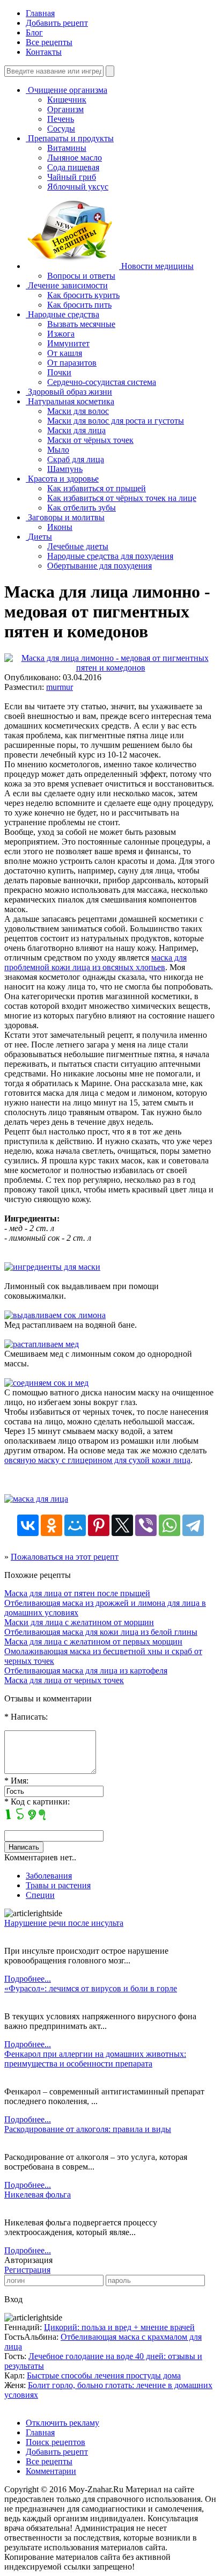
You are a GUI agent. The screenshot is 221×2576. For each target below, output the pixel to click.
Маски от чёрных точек (90, 440)
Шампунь (65, 469)
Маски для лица (76, 430)
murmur (60, 687)
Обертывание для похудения (100, 566)
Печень (61, 119)
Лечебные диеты (78, 546)
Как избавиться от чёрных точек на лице (122, 498)
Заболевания (49, 1876)
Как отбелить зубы (82, 508)
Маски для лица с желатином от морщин (79, 1622)
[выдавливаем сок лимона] (55, 1315)
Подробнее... (28, 1979)
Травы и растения (58, 1885)
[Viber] (146, 1525)
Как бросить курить (83, 295)
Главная (40, 13)
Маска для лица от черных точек (64, 1680)
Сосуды (61, 129)
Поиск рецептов (56, 2442)
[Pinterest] (99, 1525)
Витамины (67, 148)
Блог (34, 32)
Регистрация (27, 2270)
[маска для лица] (36, 1499)
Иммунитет (68, 343)
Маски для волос (78, 411)
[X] (122, 1525)
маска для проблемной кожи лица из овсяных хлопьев (95, 962)
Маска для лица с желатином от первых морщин (93, 1642)
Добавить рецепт (57, 23)
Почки (59, 372)
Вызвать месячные (81, 324)
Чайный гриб (72, 177)
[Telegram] (193, 1525)
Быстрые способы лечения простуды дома (104, 2375)
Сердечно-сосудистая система (102, 382)
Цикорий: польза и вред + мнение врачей (119, 2327)
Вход (13, 2299)
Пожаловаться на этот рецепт (65, 1557)
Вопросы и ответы (81, 276)
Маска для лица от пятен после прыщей (77, 1593)
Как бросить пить (79, 305)
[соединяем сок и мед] (46, 1383)
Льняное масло (75, 158)
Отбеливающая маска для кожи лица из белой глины (101, 1632)
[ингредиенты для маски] (52, 1267)
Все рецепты (49, 42)
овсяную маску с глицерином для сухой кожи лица (97, 1460)
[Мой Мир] (75, 1525)
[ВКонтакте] (28, 1525)
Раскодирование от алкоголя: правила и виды (88, 2129)
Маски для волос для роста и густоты (116, 421)
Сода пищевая (73, 167)
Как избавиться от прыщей (97, 488)
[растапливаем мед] (42, 1344)
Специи (40, 1895)
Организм (65, 109)
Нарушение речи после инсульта (64, 1923)
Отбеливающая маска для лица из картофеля (86, 1671)
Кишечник (67, 100)
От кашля (65, 353)
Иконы (60, 527)
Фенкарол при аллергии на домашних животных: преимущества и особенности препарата (95, 2059)
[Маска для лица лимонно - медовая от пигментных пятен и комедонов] (110, 668)
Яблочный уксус (78, 187)
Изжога (61, 334)
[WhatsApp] (170, 1525)
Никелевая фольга (38, 2195)
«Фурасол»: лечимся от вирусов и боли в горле (91, 1988)
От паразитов (72, 363)
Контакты (44, 52)
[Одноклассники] (51, 1525)
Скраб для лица (76, 459)
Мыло (58, 450)
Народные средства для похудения (110, 556)
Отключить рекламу (62, 2423)
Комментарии (51, 2471)
